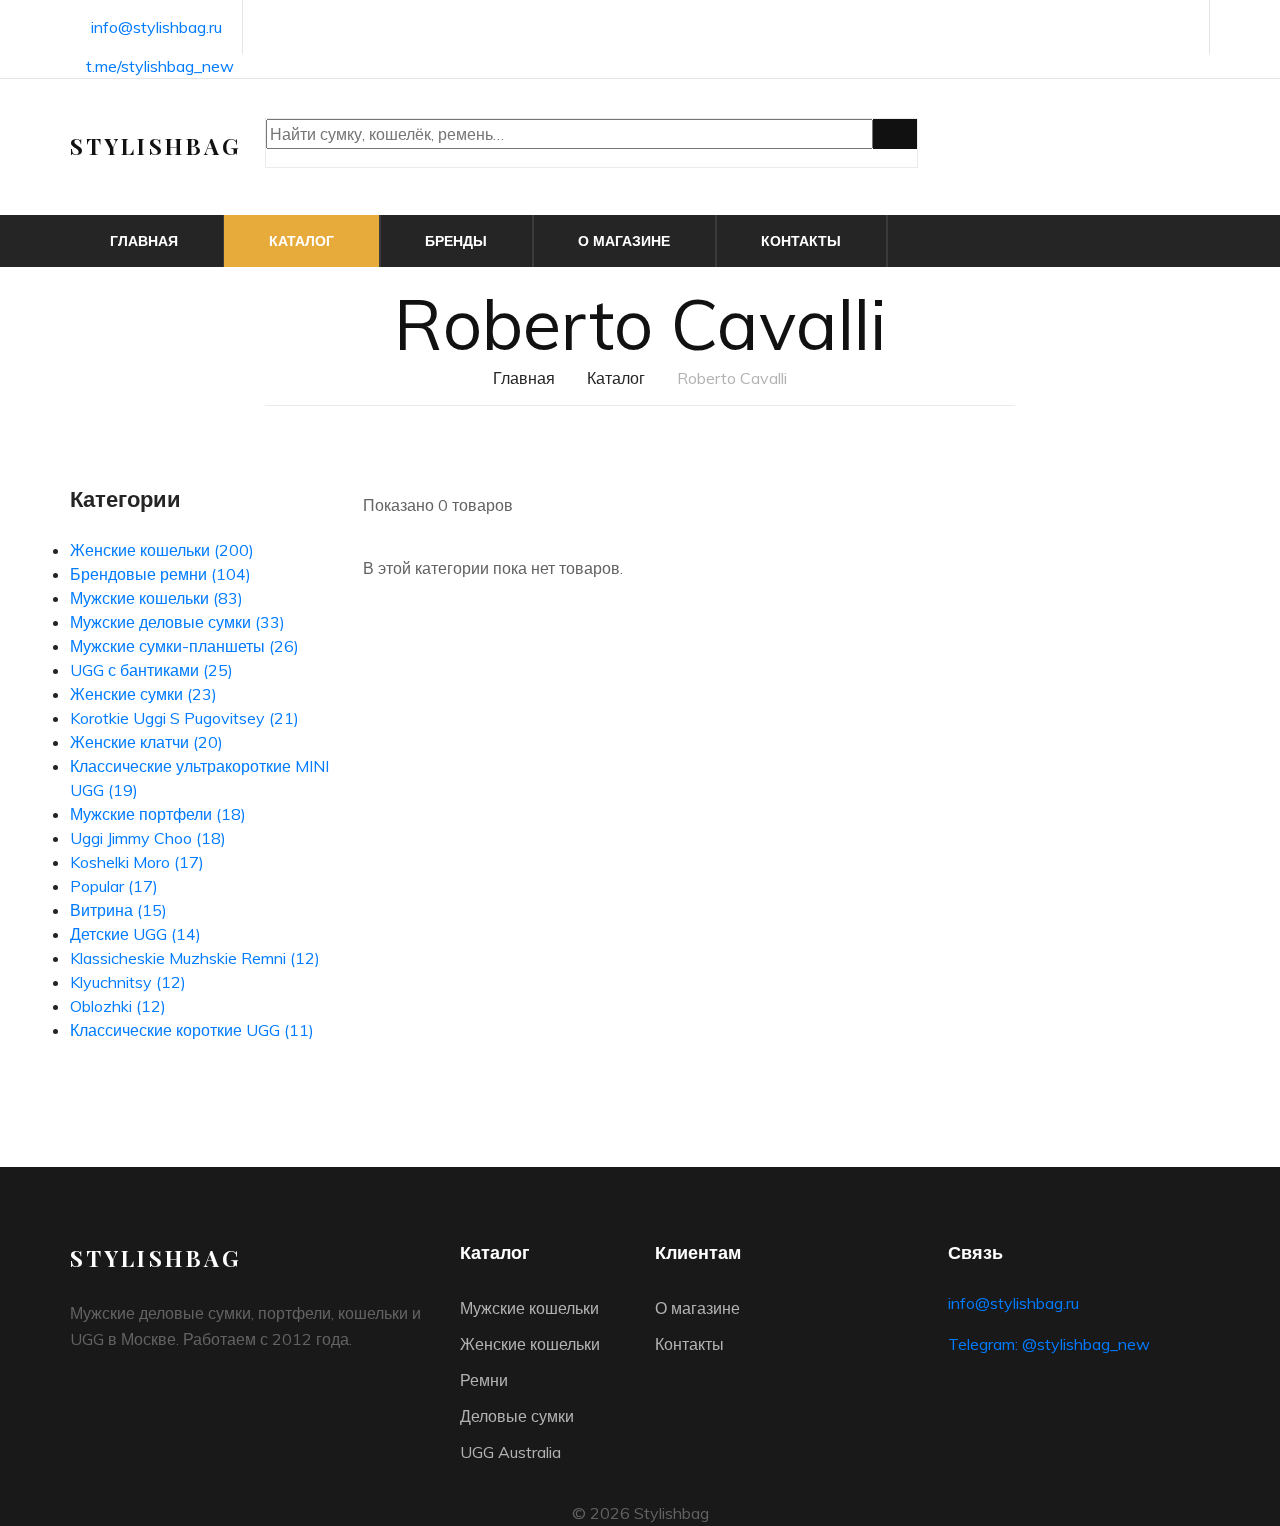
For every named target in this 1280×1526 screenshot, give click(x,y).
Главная (144, 241)
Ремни (484, 1380)
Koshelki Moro (137, 862)
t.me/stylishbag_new (160, 66)
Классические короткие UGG (192, 1030)
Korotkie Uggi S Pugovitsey (184, 718)
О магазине (624, 241)
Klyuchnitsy (128, 982)
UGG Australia (510, 1452)
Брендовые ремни (160, 574)
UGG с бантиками (151, 670)
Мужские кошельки (156, 598)
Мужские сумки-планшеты (184, 646)
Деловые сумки (517, 1416)
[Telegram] (1183, 28)
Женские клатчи (146, 742)
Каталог (301, 241)
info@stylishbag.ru (156, 27)
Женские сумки (143, 694)
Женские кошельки (162, 550)
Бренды (456, 241)
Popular (114, 886)
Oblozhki (118, 1006)
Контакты (801, 241)
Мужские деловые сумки (177, 622)
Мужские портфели (158, 814)
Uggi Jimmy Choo (148, 838)
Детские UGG (135, 934)
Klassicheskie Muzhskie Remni (195, 958)
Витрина (118, 910)
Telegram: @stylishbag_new (1049, 1344)
